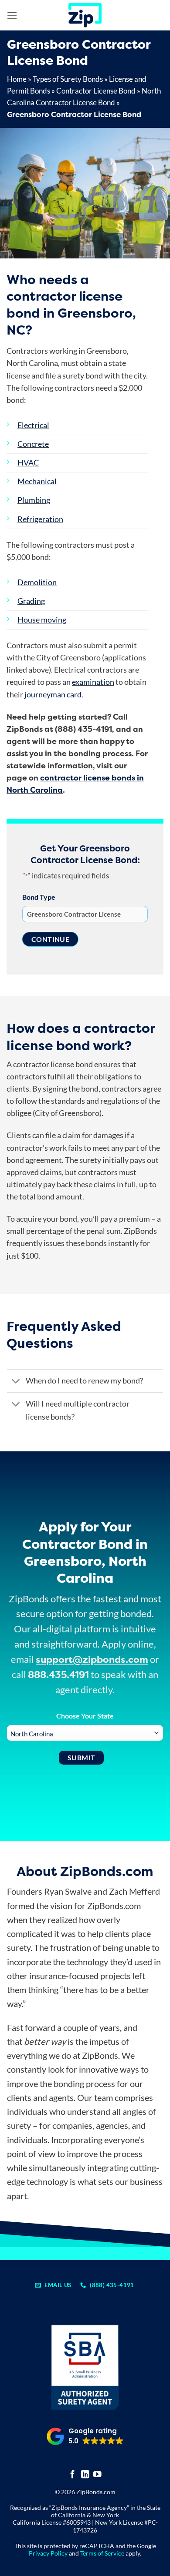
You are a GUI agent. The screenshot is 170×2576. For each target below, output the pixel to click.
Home (17, 79)
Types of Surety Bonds (68, 79)
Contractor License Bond (96, 91)
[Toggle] (16, 1382)
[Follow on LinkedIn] (85, 2475)
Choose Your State (85, 1716)
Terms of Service (102, 2553)
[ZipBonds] (85, 15)
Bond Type (39, 897)
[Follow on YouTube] (97, 2475)
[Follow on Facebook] (73, 2475)
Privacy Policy (48, 2553)
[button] (12, 15)
